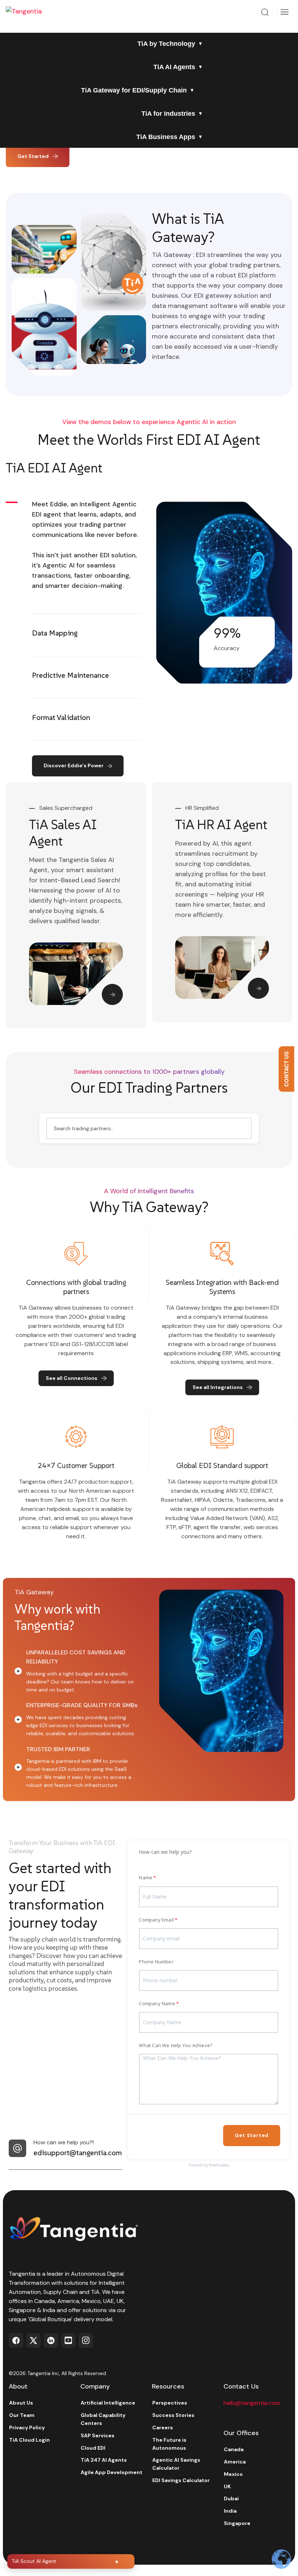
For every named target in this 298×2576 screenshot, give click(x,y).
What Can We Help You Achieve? (176, 2045)
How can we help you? (165, 1852)
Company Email (156, 1920)
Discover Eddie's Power (74, 765)
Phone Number (156, 1962)
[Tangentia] (29, 12)
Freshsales (219, 2165)
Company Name (157, 2003)
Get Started (33, 156)
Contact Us (286, 1069)
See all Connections (72, 1378)
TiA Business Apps (166, 137)
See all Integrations (218, 1387)
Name (146, 1877)
